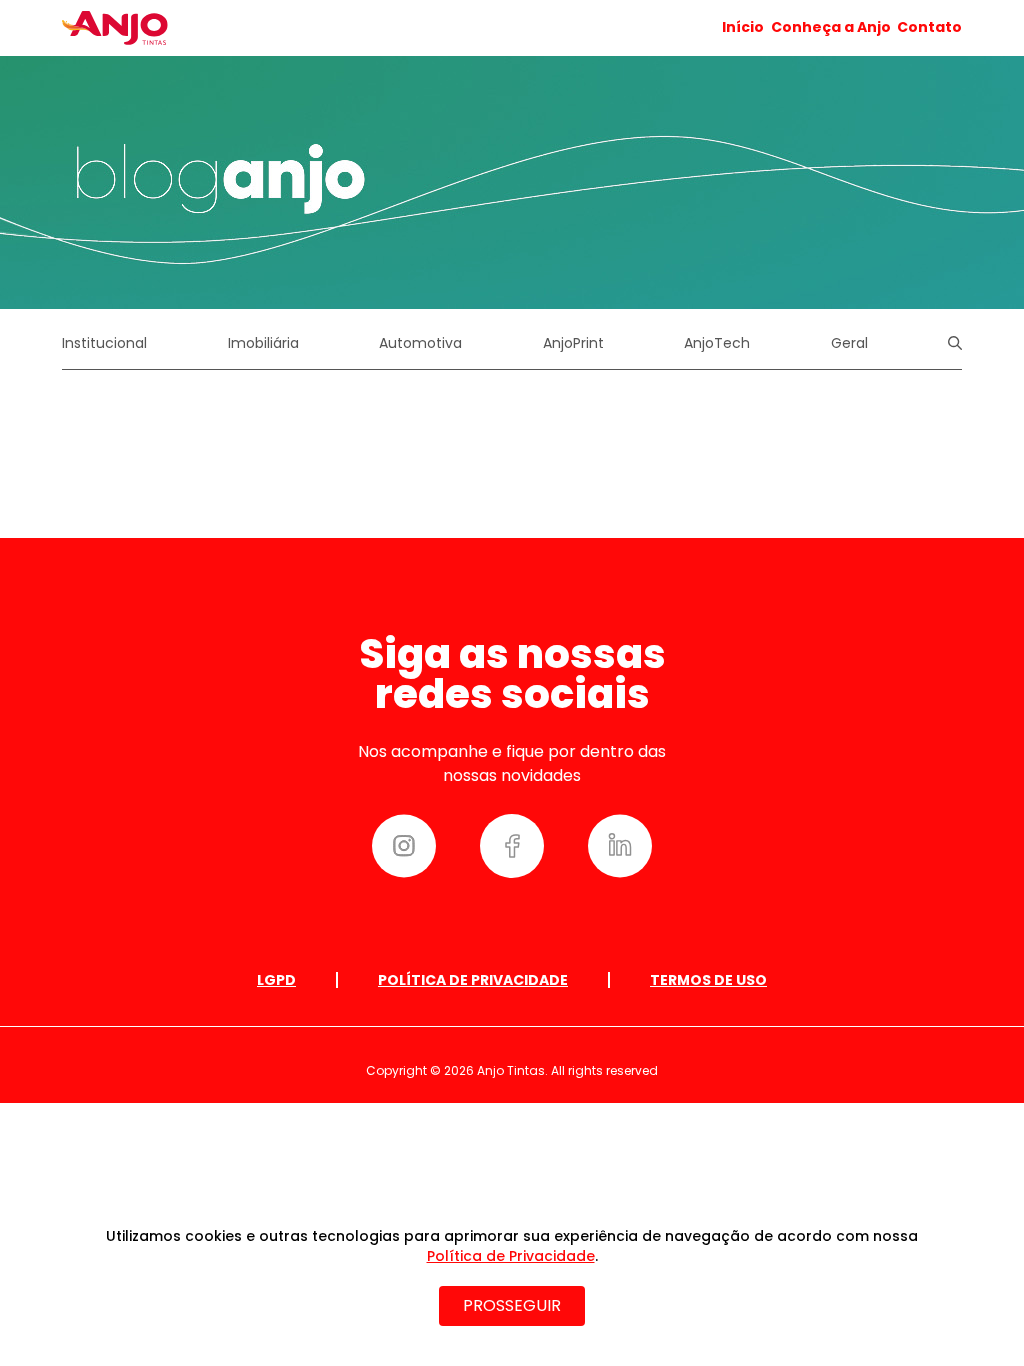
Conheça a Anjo (831, 27)
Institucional (104, 343)
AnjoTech (717, 343)
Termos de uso (708, 980)
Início (743, 27)
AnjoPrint (573, 343)
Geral (849, 343)
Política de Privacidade (473, 980)
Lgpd (276, 980)
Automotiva (420, 343)
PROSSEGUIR (512, 1305)
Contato (929, 27)
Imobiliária (263, 343)
